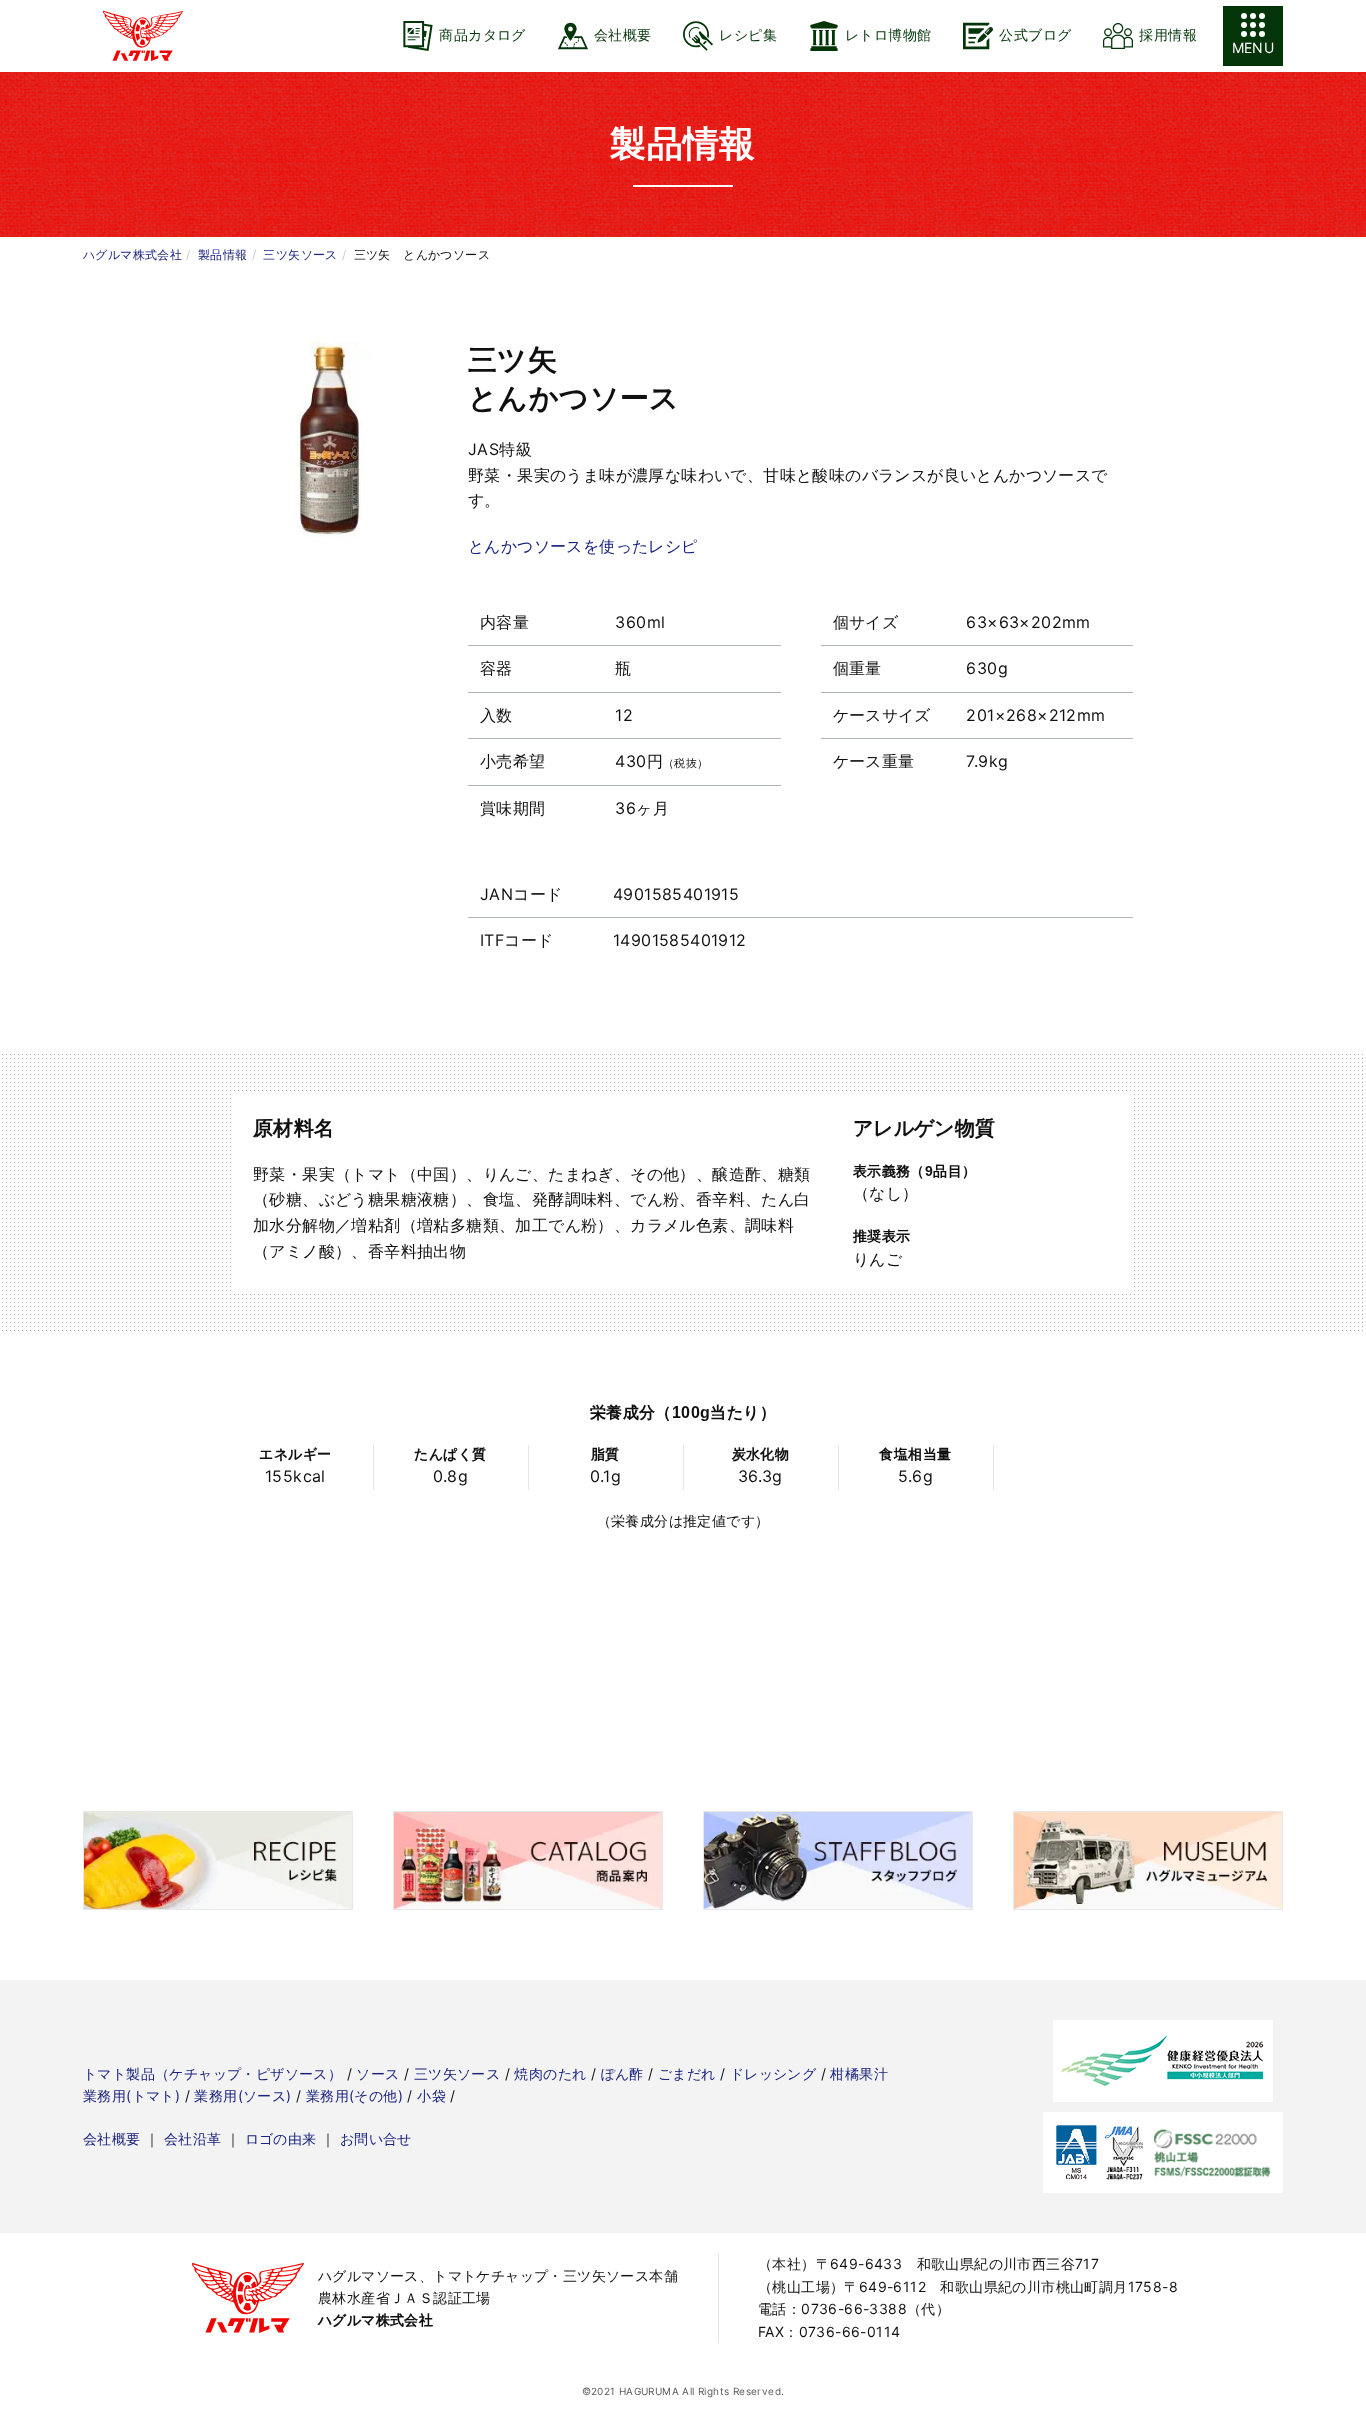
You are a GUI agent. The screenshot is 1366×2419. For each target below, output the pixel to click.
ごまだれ (687, 2073)
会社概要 (112, 2138)
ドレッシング (773, 2073)
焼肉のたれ (550, 2073)
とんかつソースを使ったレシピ (583, 546)
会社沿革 (193, 2138)
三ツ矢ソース (300, 254)
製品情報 (223, 254)
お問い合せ (376, 2138)
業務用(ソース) (242, 2095)
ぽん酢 (622, 2073)
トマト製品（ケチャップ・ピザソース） (212, 2073)
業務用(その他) (354, 2095)
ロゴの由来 (281, 2138)
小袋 (431, 2095)
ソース (377, 2073)
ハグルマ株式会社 (132, 254)
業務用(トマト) (131, 2095)
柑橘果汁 (859, 2073)
